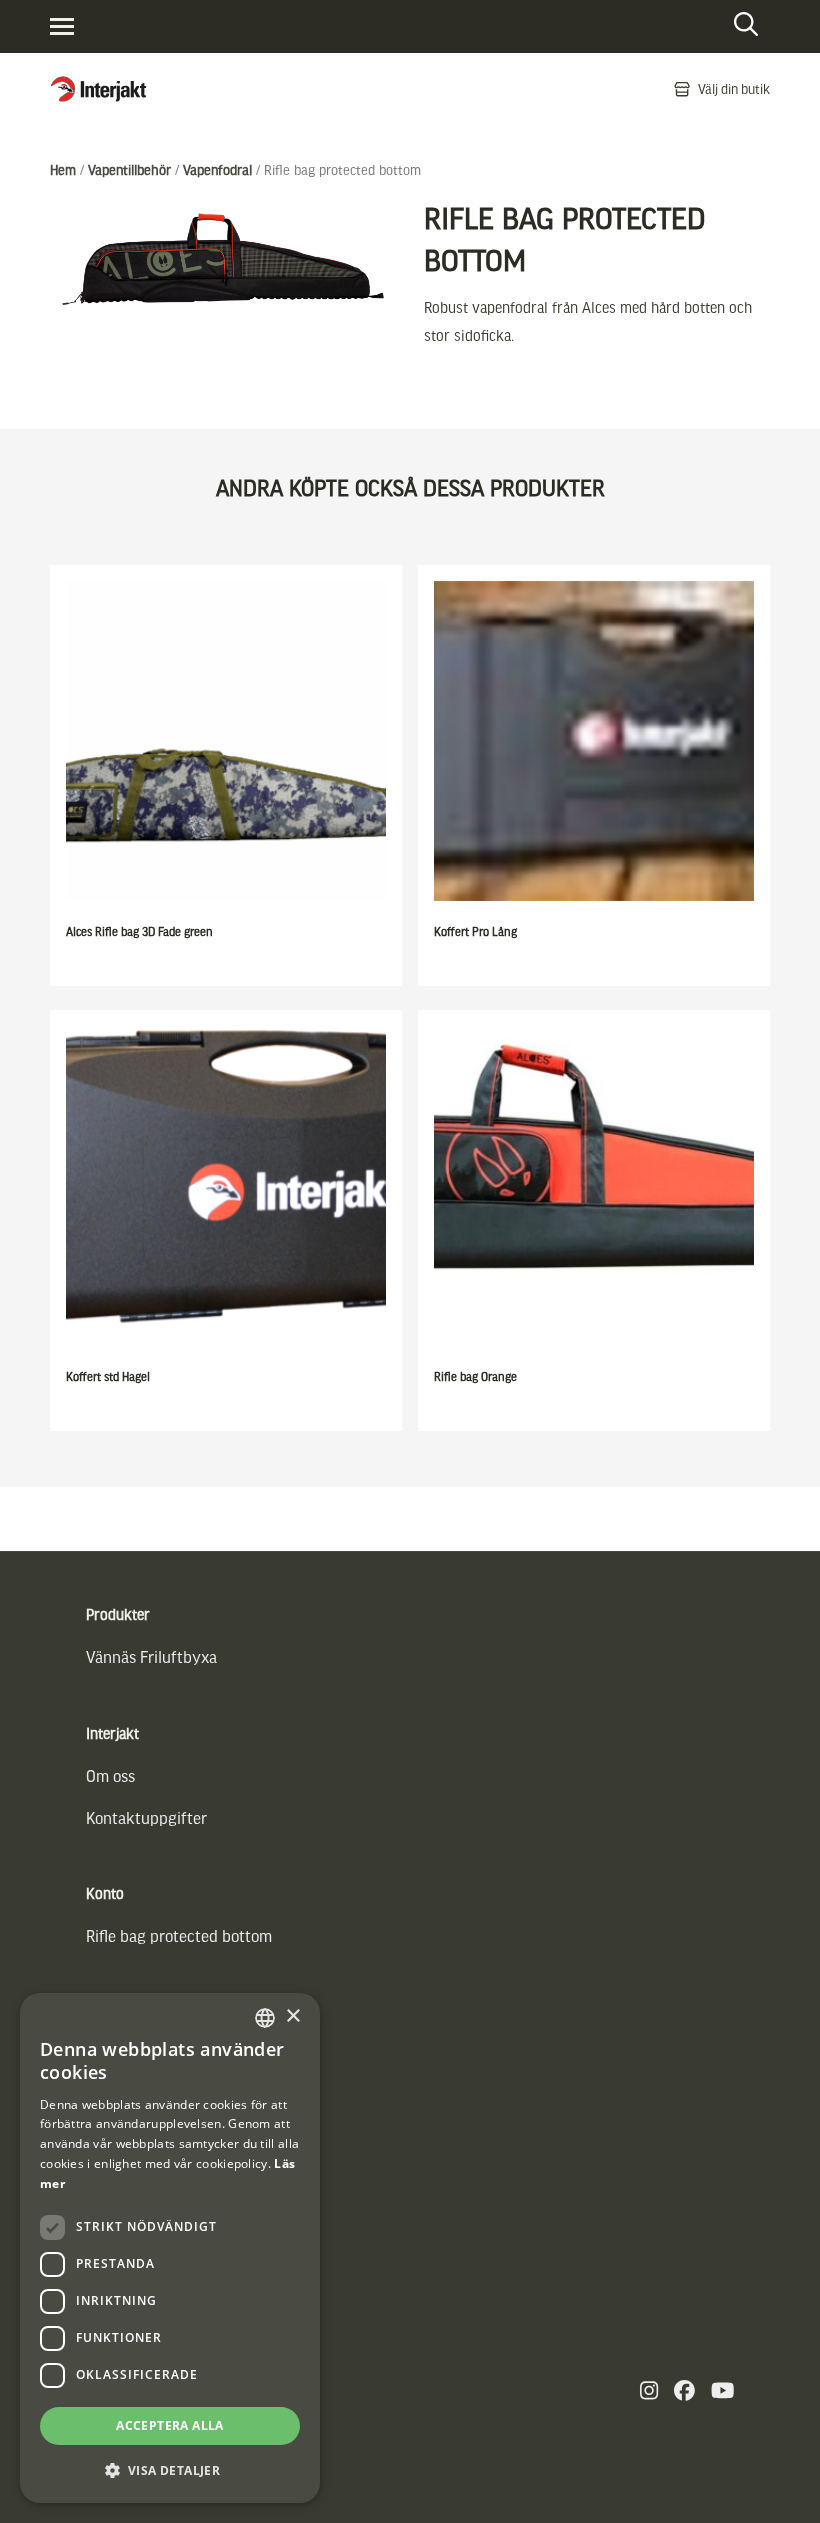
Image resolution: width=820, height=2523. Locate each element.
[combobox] (265, 2018)
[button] (170, 2470)
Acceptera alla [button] (170, 2425)
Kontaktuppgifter (146, 1817)
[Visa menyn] (62, 26)
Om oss (110, 1775)
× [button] (292, 2016)
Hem (63, 169)
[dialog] (170, 2248)
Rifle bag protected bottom (179, 1935)
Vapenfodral (217, 169)
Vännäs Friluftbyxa (151, 1656)
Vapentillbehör (129, 169)
